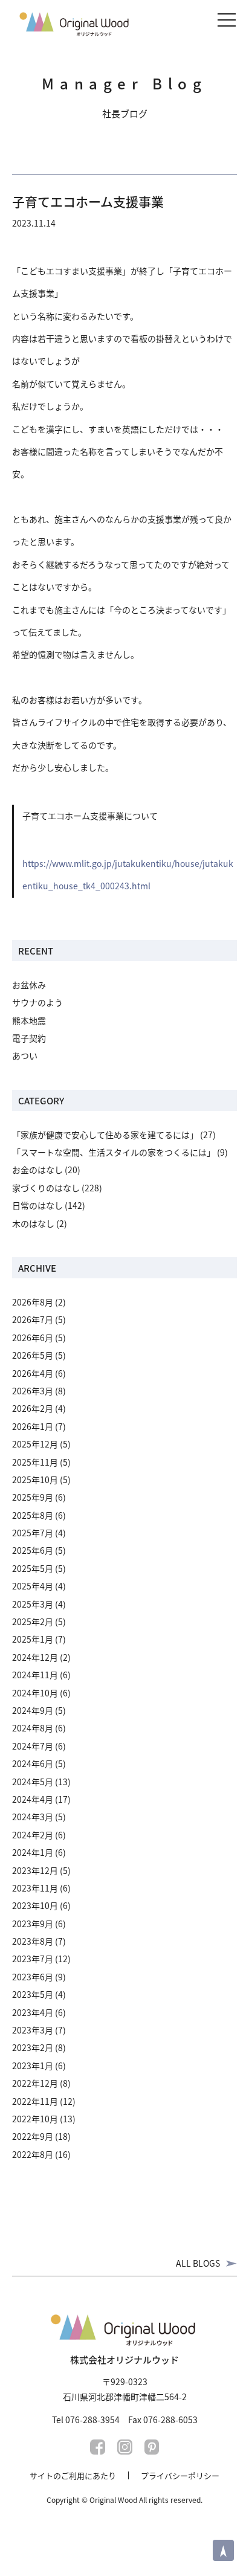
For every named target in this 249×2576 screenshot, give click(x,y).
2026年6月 (33, 1338)
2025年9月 (33, 1497)
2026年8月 (33, 1302)
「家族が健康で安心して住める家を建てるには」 (105, 1135)
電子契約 (29, 1038)
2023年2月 (33, 2047)
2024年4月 (33, 1799)
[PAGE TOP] (223, 2550)
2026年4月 (33, 1373)
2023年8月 (33, 1941)
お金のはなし (37, 1170)
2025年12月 (35, 1444)
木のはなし (33, 1223)
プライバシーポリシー (180, 2475)
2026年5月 (33, 1355)
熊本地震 (29, 1020)
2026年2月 (33, 1408)
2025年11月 (35, 1462)
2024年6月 (33, 1763)
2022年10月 (35, 2119)
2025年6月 (33, 1550)
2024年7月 (33, 1746)
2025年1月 (33, 1639)
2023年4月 (33, 2012)
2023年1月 (33, 2066)
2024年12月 (35, 1657)
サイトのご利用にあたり (73, 2475)
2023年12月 (35, 1870)
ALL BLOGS (198, 2263)
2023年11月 (35, 1888)
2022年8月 (33, 2154)
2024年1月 (33, 1852)
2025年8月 (33, 1515)
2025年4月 (33, 1586)
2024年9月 (33, 1710)
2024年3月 (33, 1817)
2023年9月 (33, 1924)
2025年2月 (33, 1621)
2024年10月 (35, 1693)
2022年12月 (35, 2083)
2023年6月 (33, 1977)
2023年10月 (35, 1905)
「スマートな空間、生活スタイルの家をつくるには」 (114, 1152)
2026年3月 (33, 1391)
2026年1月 (33, 1426)
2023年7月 (33, 1959)
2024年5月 (33, 1782)
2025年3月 (33, 1604)
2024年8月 (33, 1728)
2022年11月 (35, 2101)
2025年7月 (33, 1533)
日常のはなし (37, 1205)
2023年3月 (33, 2030)
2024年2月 (33, 1835)
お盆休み (29, 985)
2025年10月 (35, 1480)
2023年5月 (33, 1994)
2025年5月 (33, 1568)
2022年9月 (33, 2136)
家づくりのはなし (46, 1188)
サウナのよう (37, 1002)
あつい (25, 1055)
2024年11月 (35, 1675)
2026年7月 (33, 1319)
